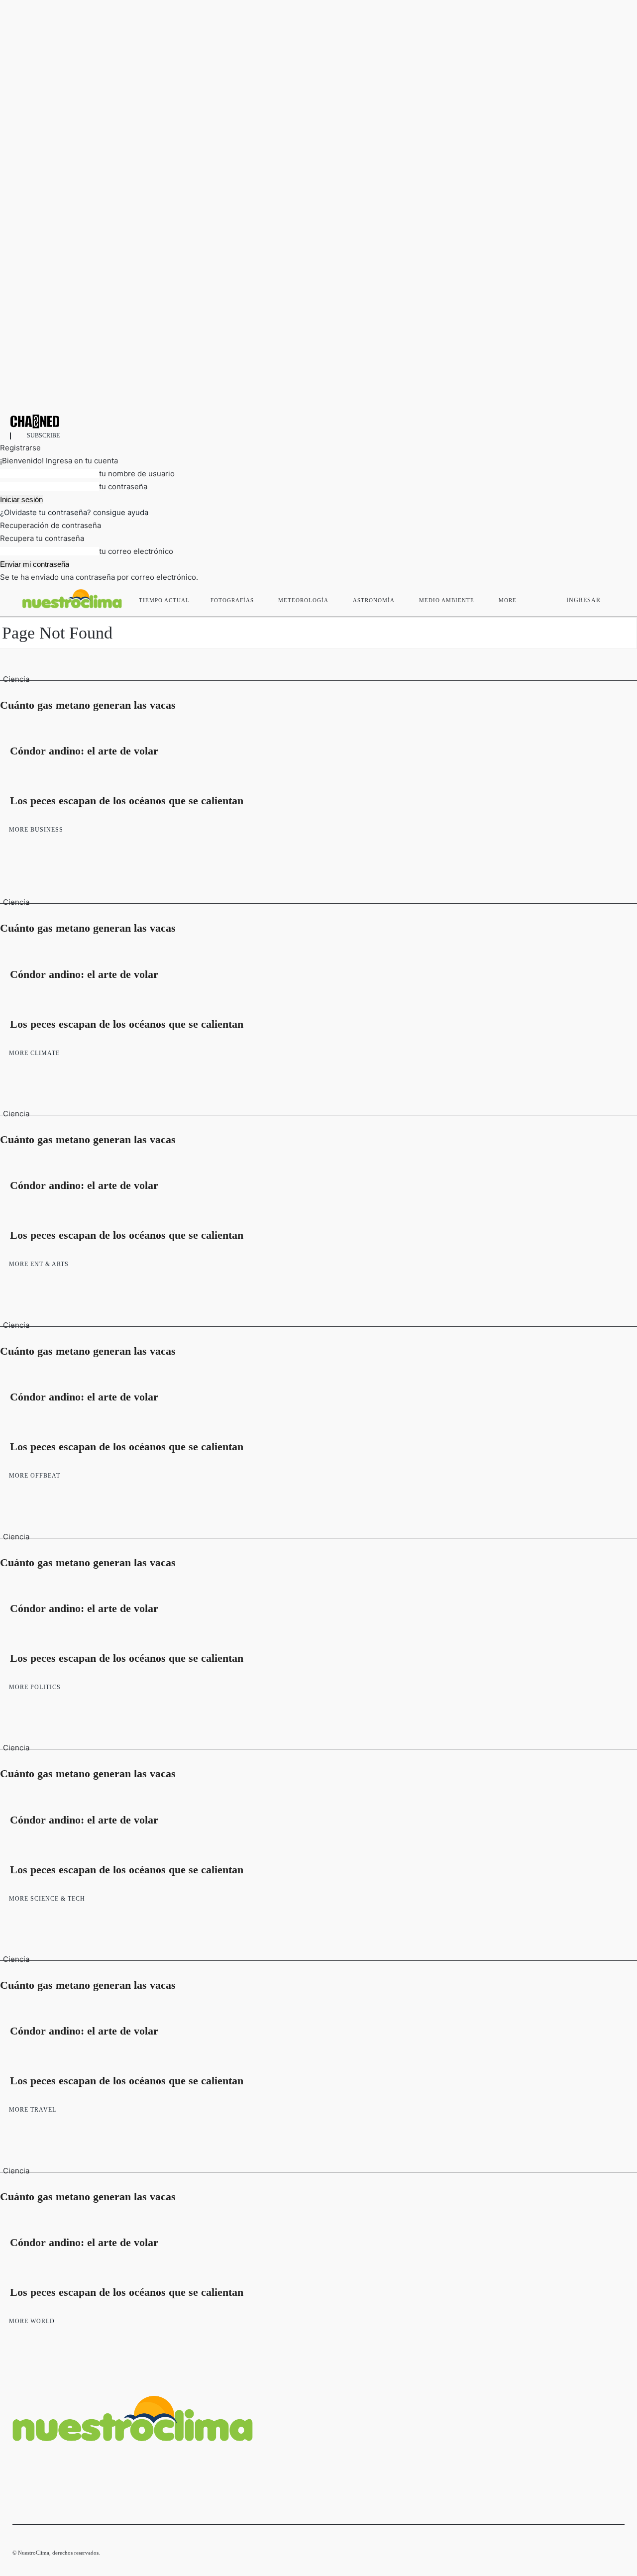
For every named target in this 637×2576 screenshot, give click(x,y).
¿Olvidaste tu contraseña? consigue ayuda (74, 512)
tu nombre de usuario (137, 474)
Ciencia (16, 679)
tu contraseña (123, 486)
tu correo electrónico (136, 551)
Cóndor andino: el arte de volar (84, 751)
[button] (613, 598)
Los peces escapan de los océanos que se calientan (127, 801)
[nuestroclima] (318, 421)
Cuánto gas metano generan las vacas (88, 705)
